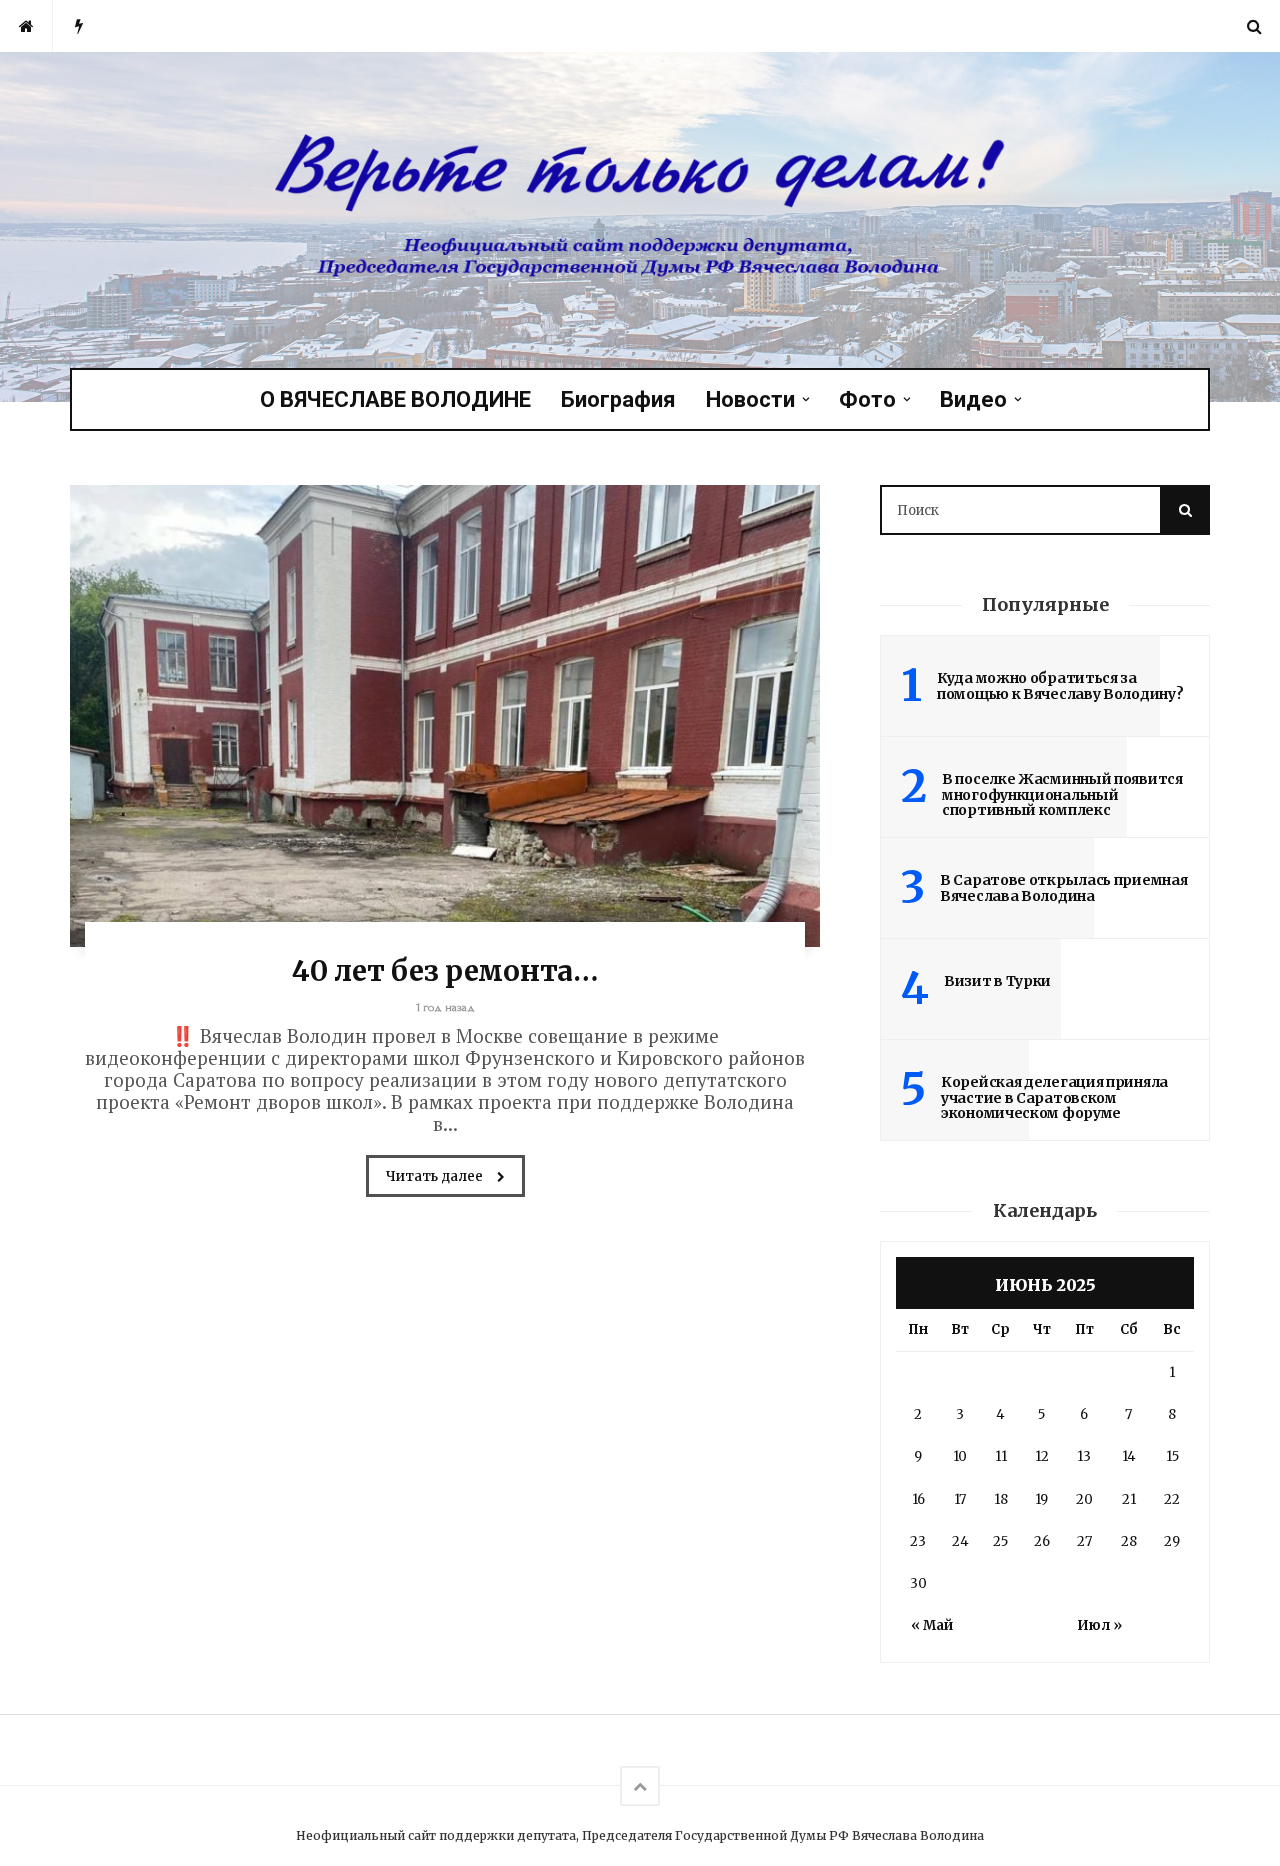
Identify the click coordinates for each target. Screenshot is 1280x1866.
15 (1172, 1456)
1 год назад (445, 1007)
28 (1129, 1541)
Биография (618, 399)
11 (1001, 1456)
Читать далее (436, 1176)
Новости (750, 399)
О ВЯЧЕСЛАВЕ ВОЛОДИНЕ (395, 399)
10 (960, 1456)
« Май (932, 1625)
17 (960, 1499)
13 (1084, 1456)
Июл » (1099, 1625)
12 (1042, 1456)
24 (960, 1541)
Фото (867, 399)
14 (1129, 1456)
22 (1172, 1499)
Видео (973, 399)
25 (1000, 1541)
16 (918, 1499)
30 (918, 1583)
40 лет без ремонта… (444, 971)
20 (1084, 1499)
